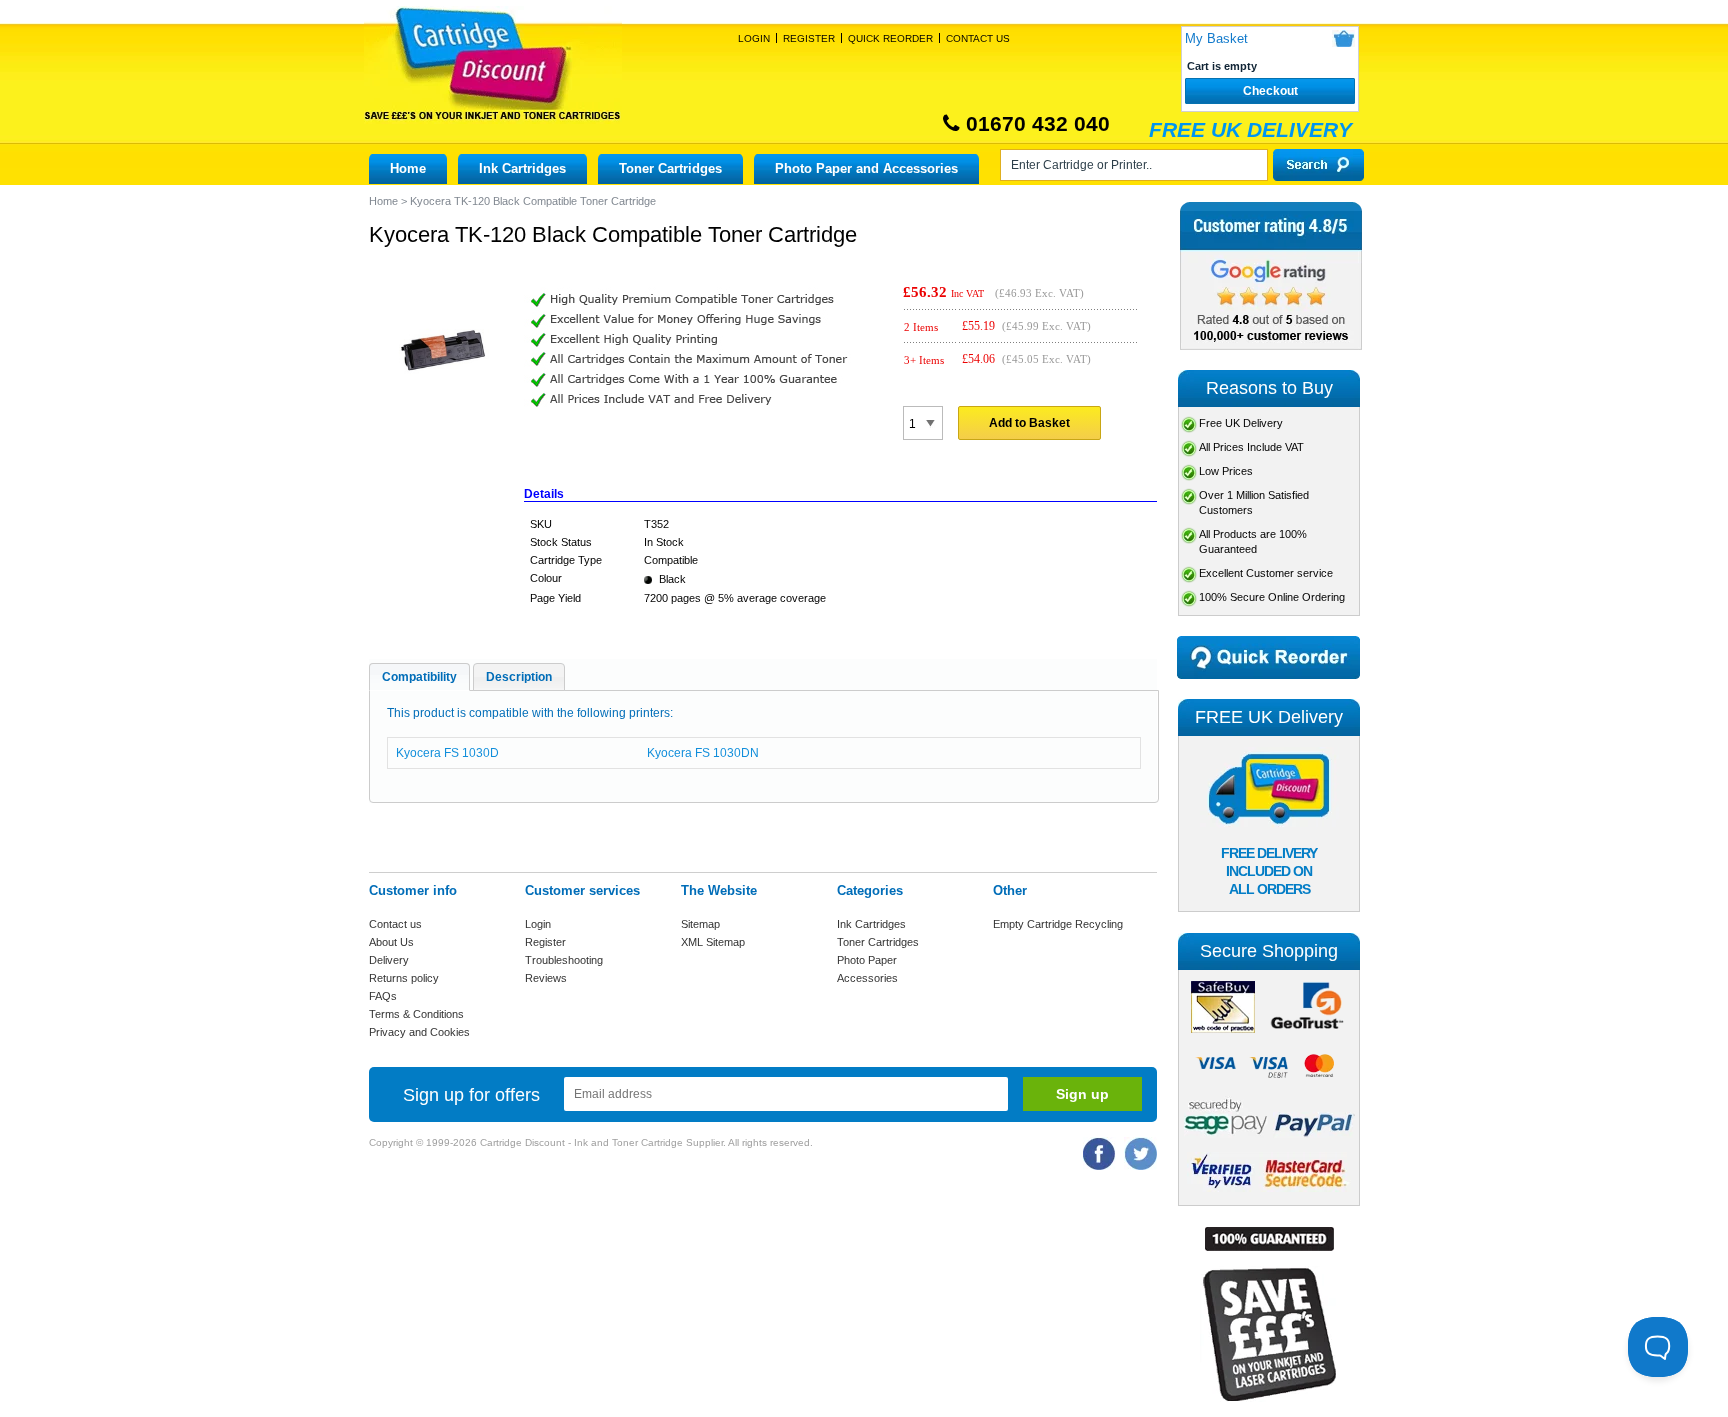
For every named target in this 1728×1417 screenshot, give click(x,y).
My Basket (1216, 38)
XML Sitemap (713, 942)
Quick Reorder (890, 38)
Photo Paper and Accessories (866, 168)
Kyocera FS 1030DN (703, 753)
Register (809, 38)
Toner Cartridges (670, 168)
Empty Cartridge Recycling (1058, 924)
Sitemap (700, 924)
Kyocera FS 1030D (447, 753)
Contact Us (978, 38)
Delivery (389, 960)
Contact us (395, 924)
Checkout (1270, 91)
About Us (391, 942)
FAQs (383, 996)
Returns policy (404, 978)
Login (754, 38)
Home (408, 168)
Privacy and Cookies (419, 1032)
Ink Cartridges (522, 168)
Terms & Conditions (416, 1014)
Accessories (867, 978)
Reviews (546, 978)
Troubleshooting (564, 960)
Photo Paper (867, 960)
